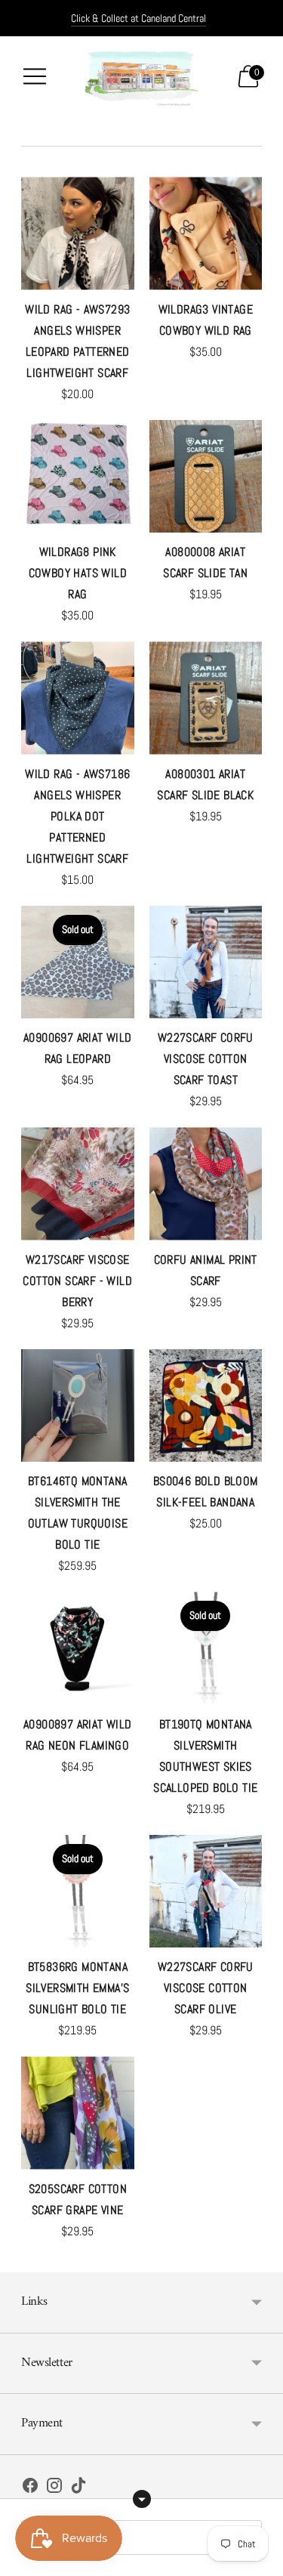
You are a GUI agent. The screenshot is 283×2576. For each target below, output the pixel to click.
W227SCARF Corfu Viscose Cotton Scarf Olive (206, 1988)
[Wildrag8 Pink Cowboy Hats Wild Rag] (78, 477)
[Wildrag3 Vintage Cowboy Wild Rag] (206, 233)
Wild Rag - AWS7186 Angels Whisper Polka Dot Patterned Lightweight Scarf (77, 816)
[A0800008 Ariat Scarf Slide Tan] (206, 477)
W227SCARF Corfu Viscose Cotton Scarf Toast (206, 1059)
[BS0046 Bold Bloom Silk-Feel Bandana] (206, 1406)
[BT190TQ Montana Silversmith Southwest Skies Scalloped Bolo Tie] (206, 1648)
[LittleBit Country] (142, 76)
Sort (44, 2537)
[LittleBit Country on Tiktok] (78, 2488)
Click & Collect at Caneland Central (138, 18)
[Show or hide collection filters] (142, 2499)
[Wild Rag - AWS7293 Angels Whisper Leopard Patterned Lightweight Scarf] (78, 233)
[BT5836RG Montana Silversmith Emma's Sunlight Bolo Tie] (78, 1892)
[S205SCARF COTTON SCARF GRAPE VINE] (78, 2113)
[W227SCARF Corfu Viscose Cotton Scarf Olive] (206, 1892)
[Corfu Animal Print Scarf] (206, 1184)
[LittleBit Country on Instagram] (54, 2488)
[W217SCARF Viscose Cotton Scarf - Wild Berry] (78, 1184)
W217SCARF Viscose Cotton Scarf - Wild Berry (77, 1281)
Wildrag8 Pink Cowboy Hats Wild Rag (78, 573)
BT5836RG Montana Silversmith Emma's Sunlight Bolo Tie (77, 1988)
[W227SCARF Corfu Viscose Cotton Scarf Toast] (206, 962)
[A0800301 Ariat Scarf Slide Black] (206, 698)
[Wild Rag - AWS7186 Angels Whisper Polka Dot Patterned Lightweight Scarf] (78, 698)
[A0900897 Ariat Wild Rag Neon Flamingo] (78, 1648)
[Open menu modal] (35, 76)
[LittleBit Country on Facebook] (30, 2488)
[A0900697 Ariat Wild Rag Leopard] (78, 962)
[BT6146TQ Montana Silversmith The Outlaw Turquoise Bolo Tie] (78, 1406)
